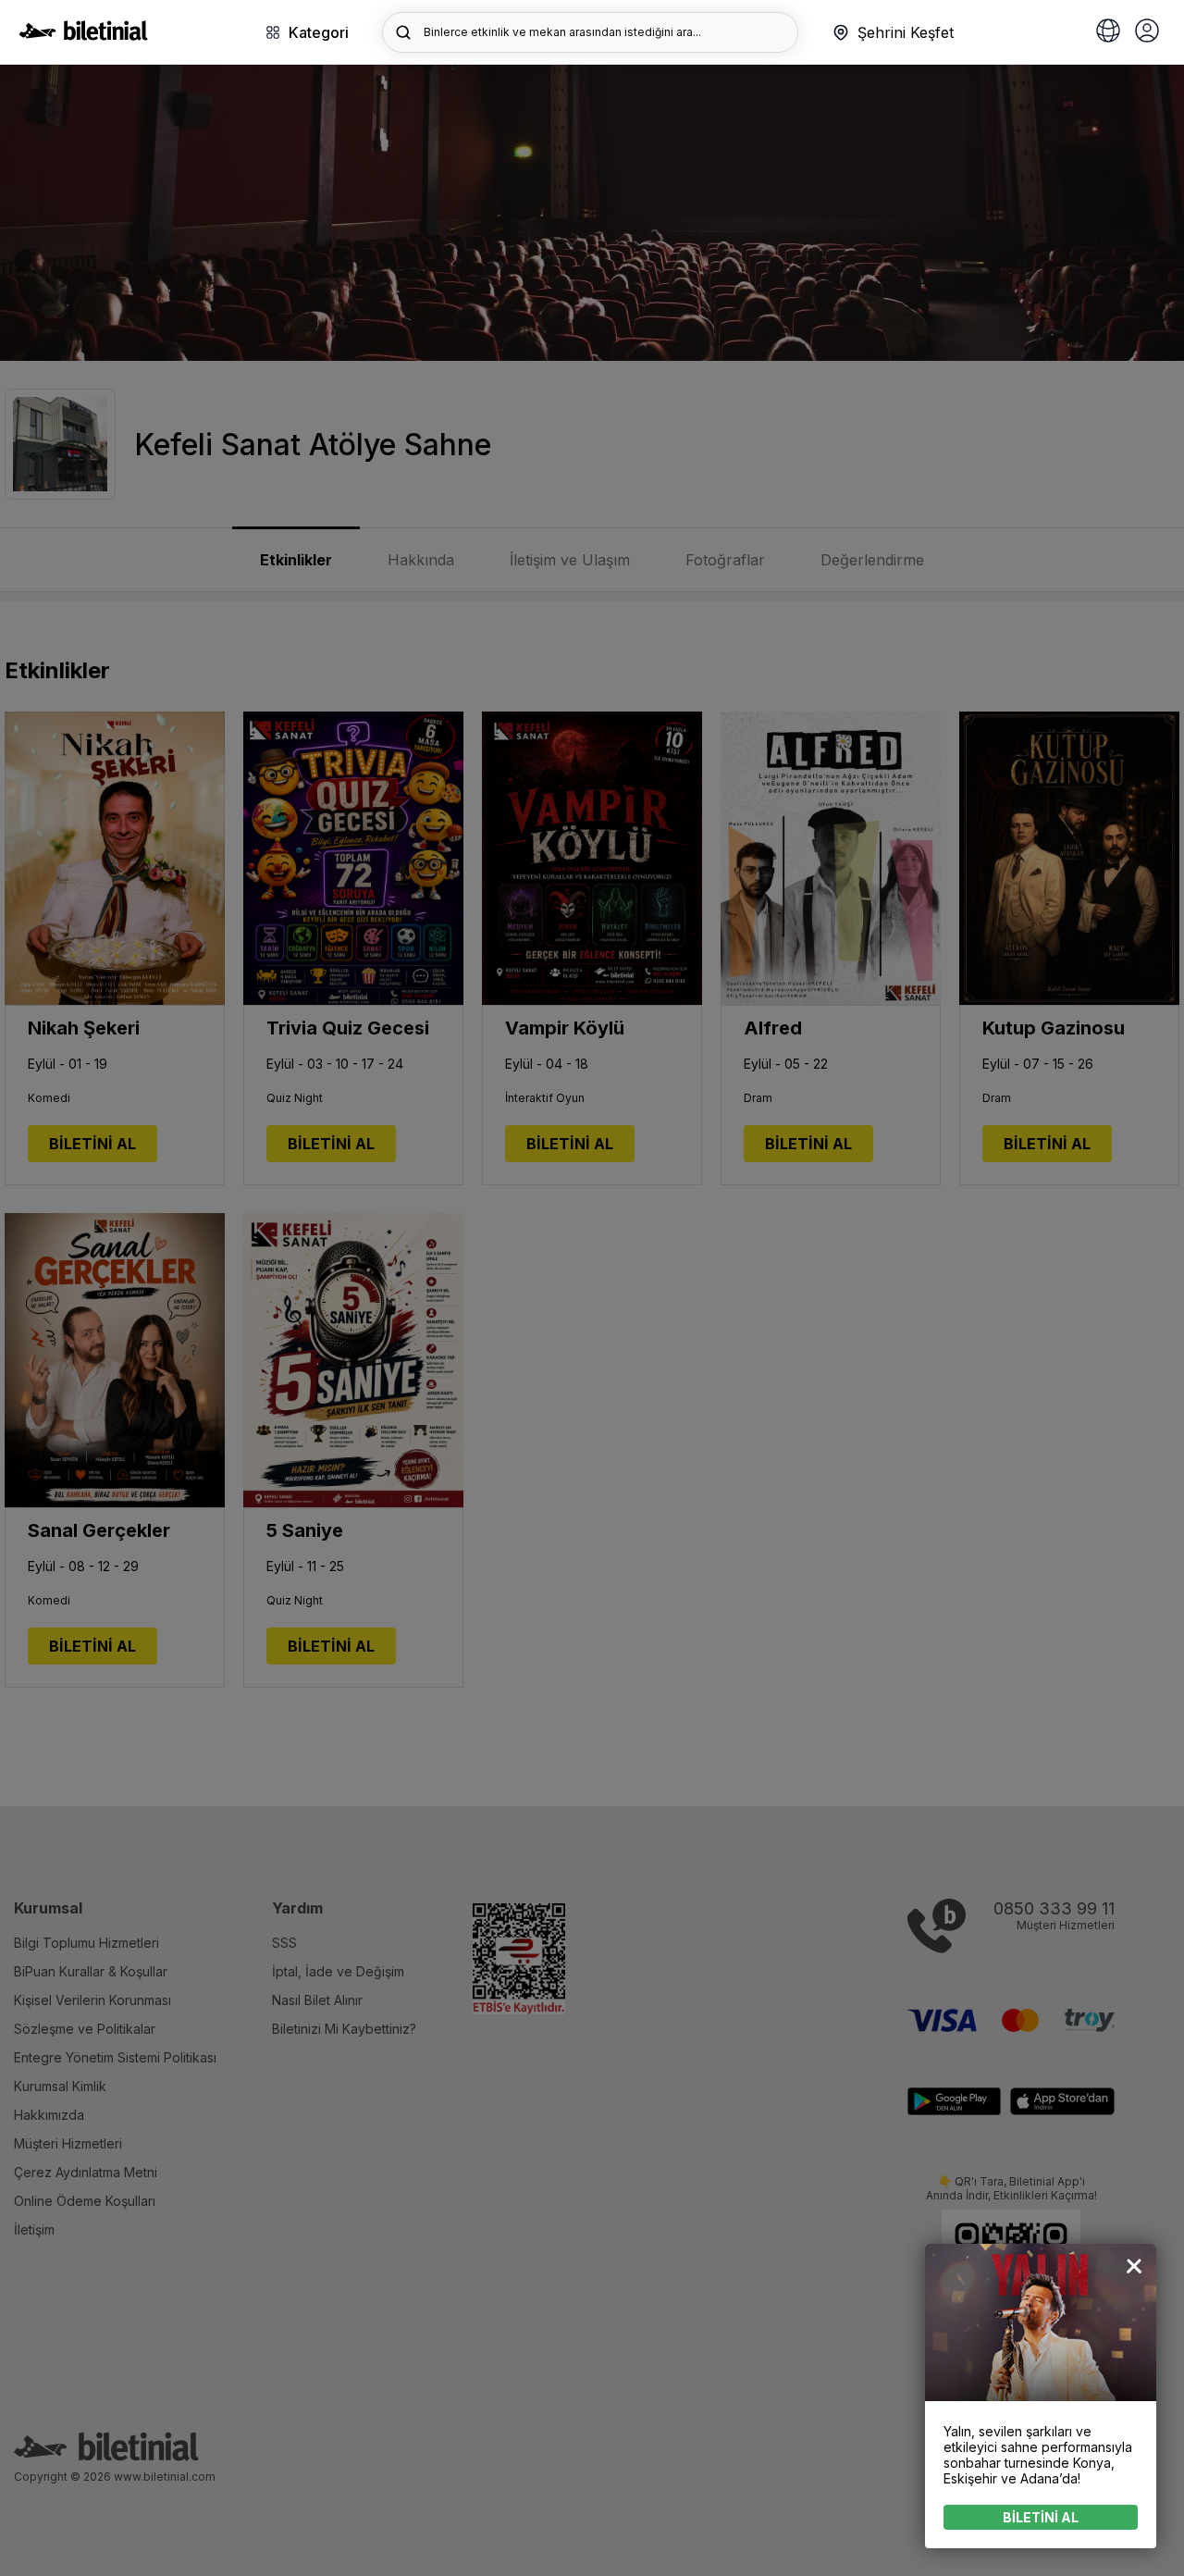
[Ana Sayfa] (83, 35)
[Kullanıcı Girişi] (1147, 32)
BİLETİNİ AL (1041, 2517)
